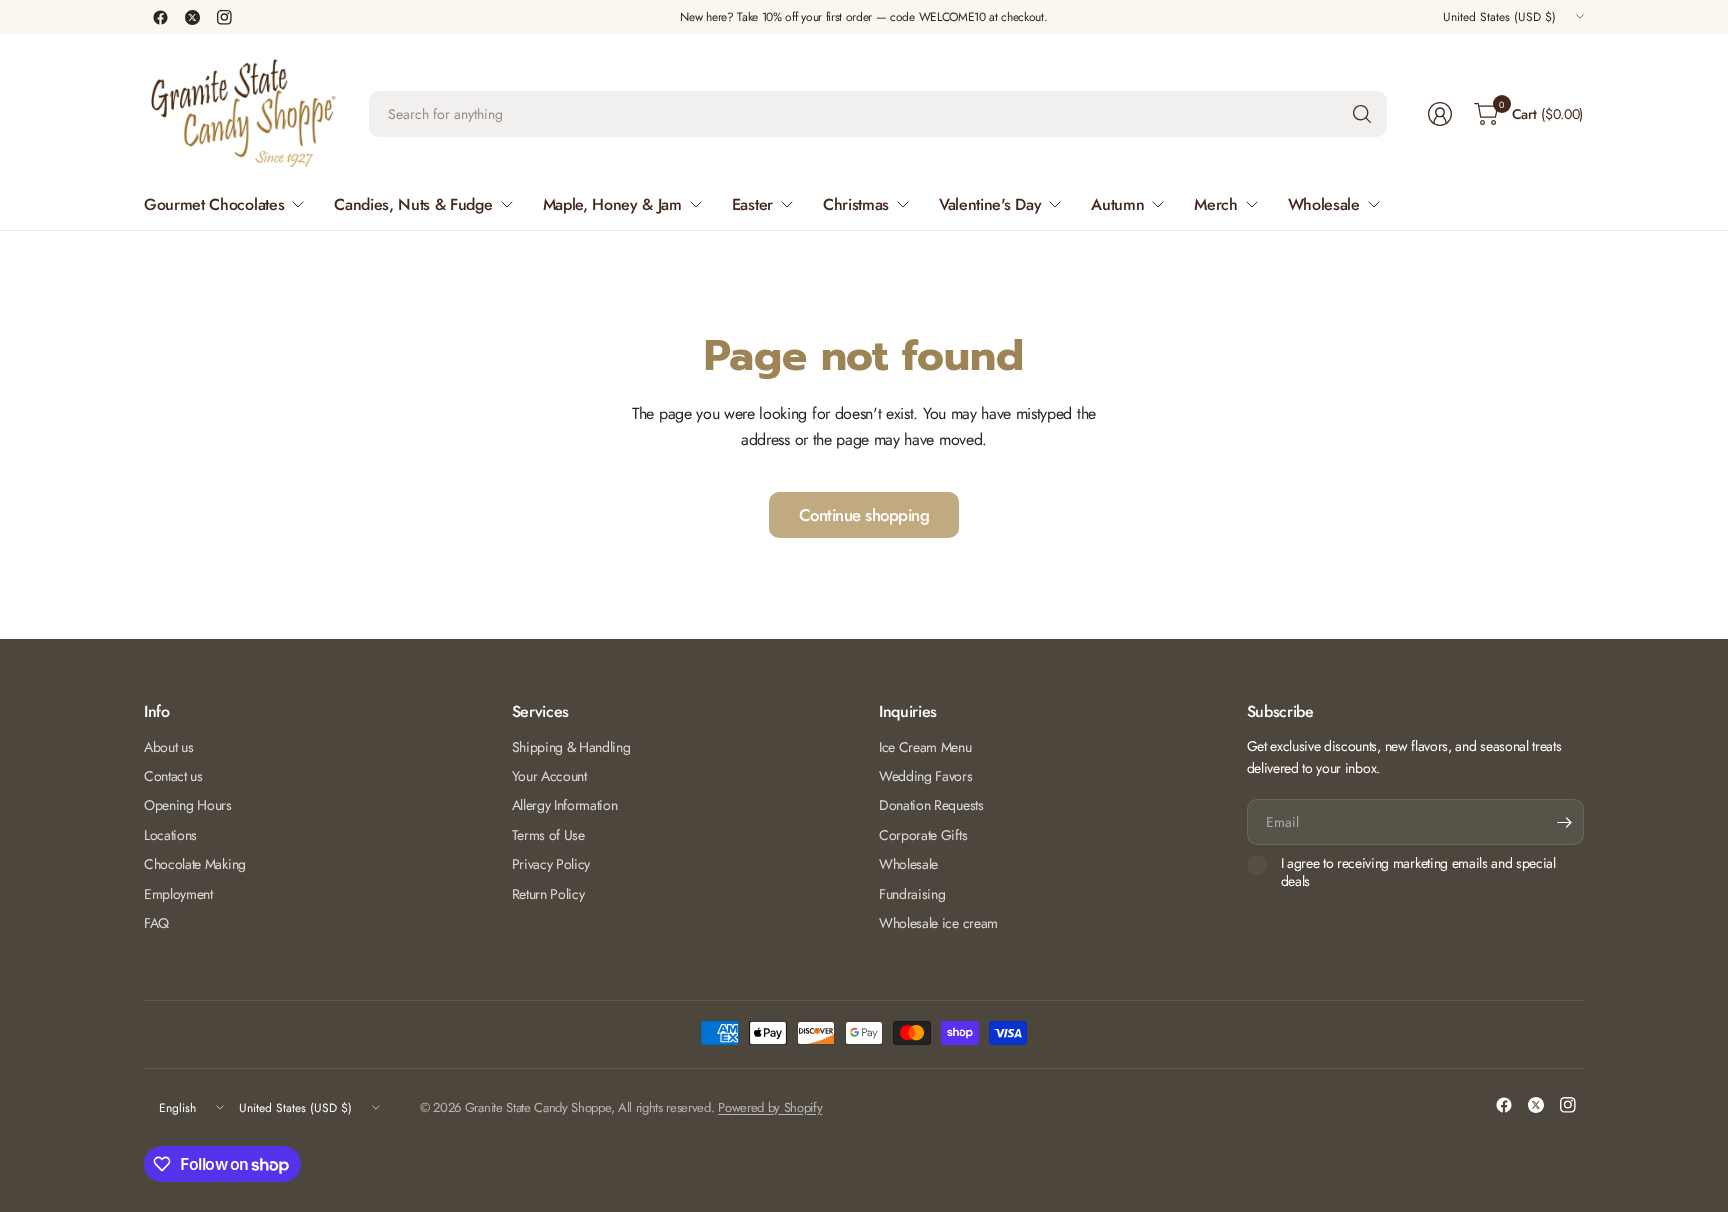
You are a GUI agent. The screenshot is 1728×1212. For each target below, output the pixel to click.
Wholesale (908, 864)
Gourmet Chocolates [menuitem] (214, 204)
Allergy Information (565, 805)
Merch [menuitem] (1215, 204)
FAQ (156, 923)
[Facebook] (160, 17)
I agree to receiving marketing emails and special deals (1418, 872)
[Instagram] (224, 17)
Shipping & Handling (571, 747)
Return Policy (548, 894)
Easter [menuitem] (752, 204)
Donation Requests (931, 805)
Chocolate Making (195, 864)
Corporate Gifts (923, 835)
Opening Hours (188, 805)
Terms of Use (548, 835)
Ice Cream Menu (925, 747)
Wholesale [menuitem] (1324, 204)
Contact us (173, 776)
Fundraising (912, 894)
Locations (170, 835)
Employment (178, 894)
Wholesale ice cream (938, 923)
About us (168, 747)
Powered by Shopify (770, 1107)
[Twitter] (192, 17)
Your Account (549, 776)
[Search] (1362, 114)
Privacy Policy (551, 864)
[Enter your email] (1564, 822)
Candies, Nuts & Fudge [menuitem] (413, 204)
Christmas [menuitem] (856, 204)
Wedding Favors (926, 776)
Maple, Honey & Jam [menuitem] (612, 204)
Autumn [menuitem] (1117, 204)
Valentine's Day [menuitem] (990, 204)
